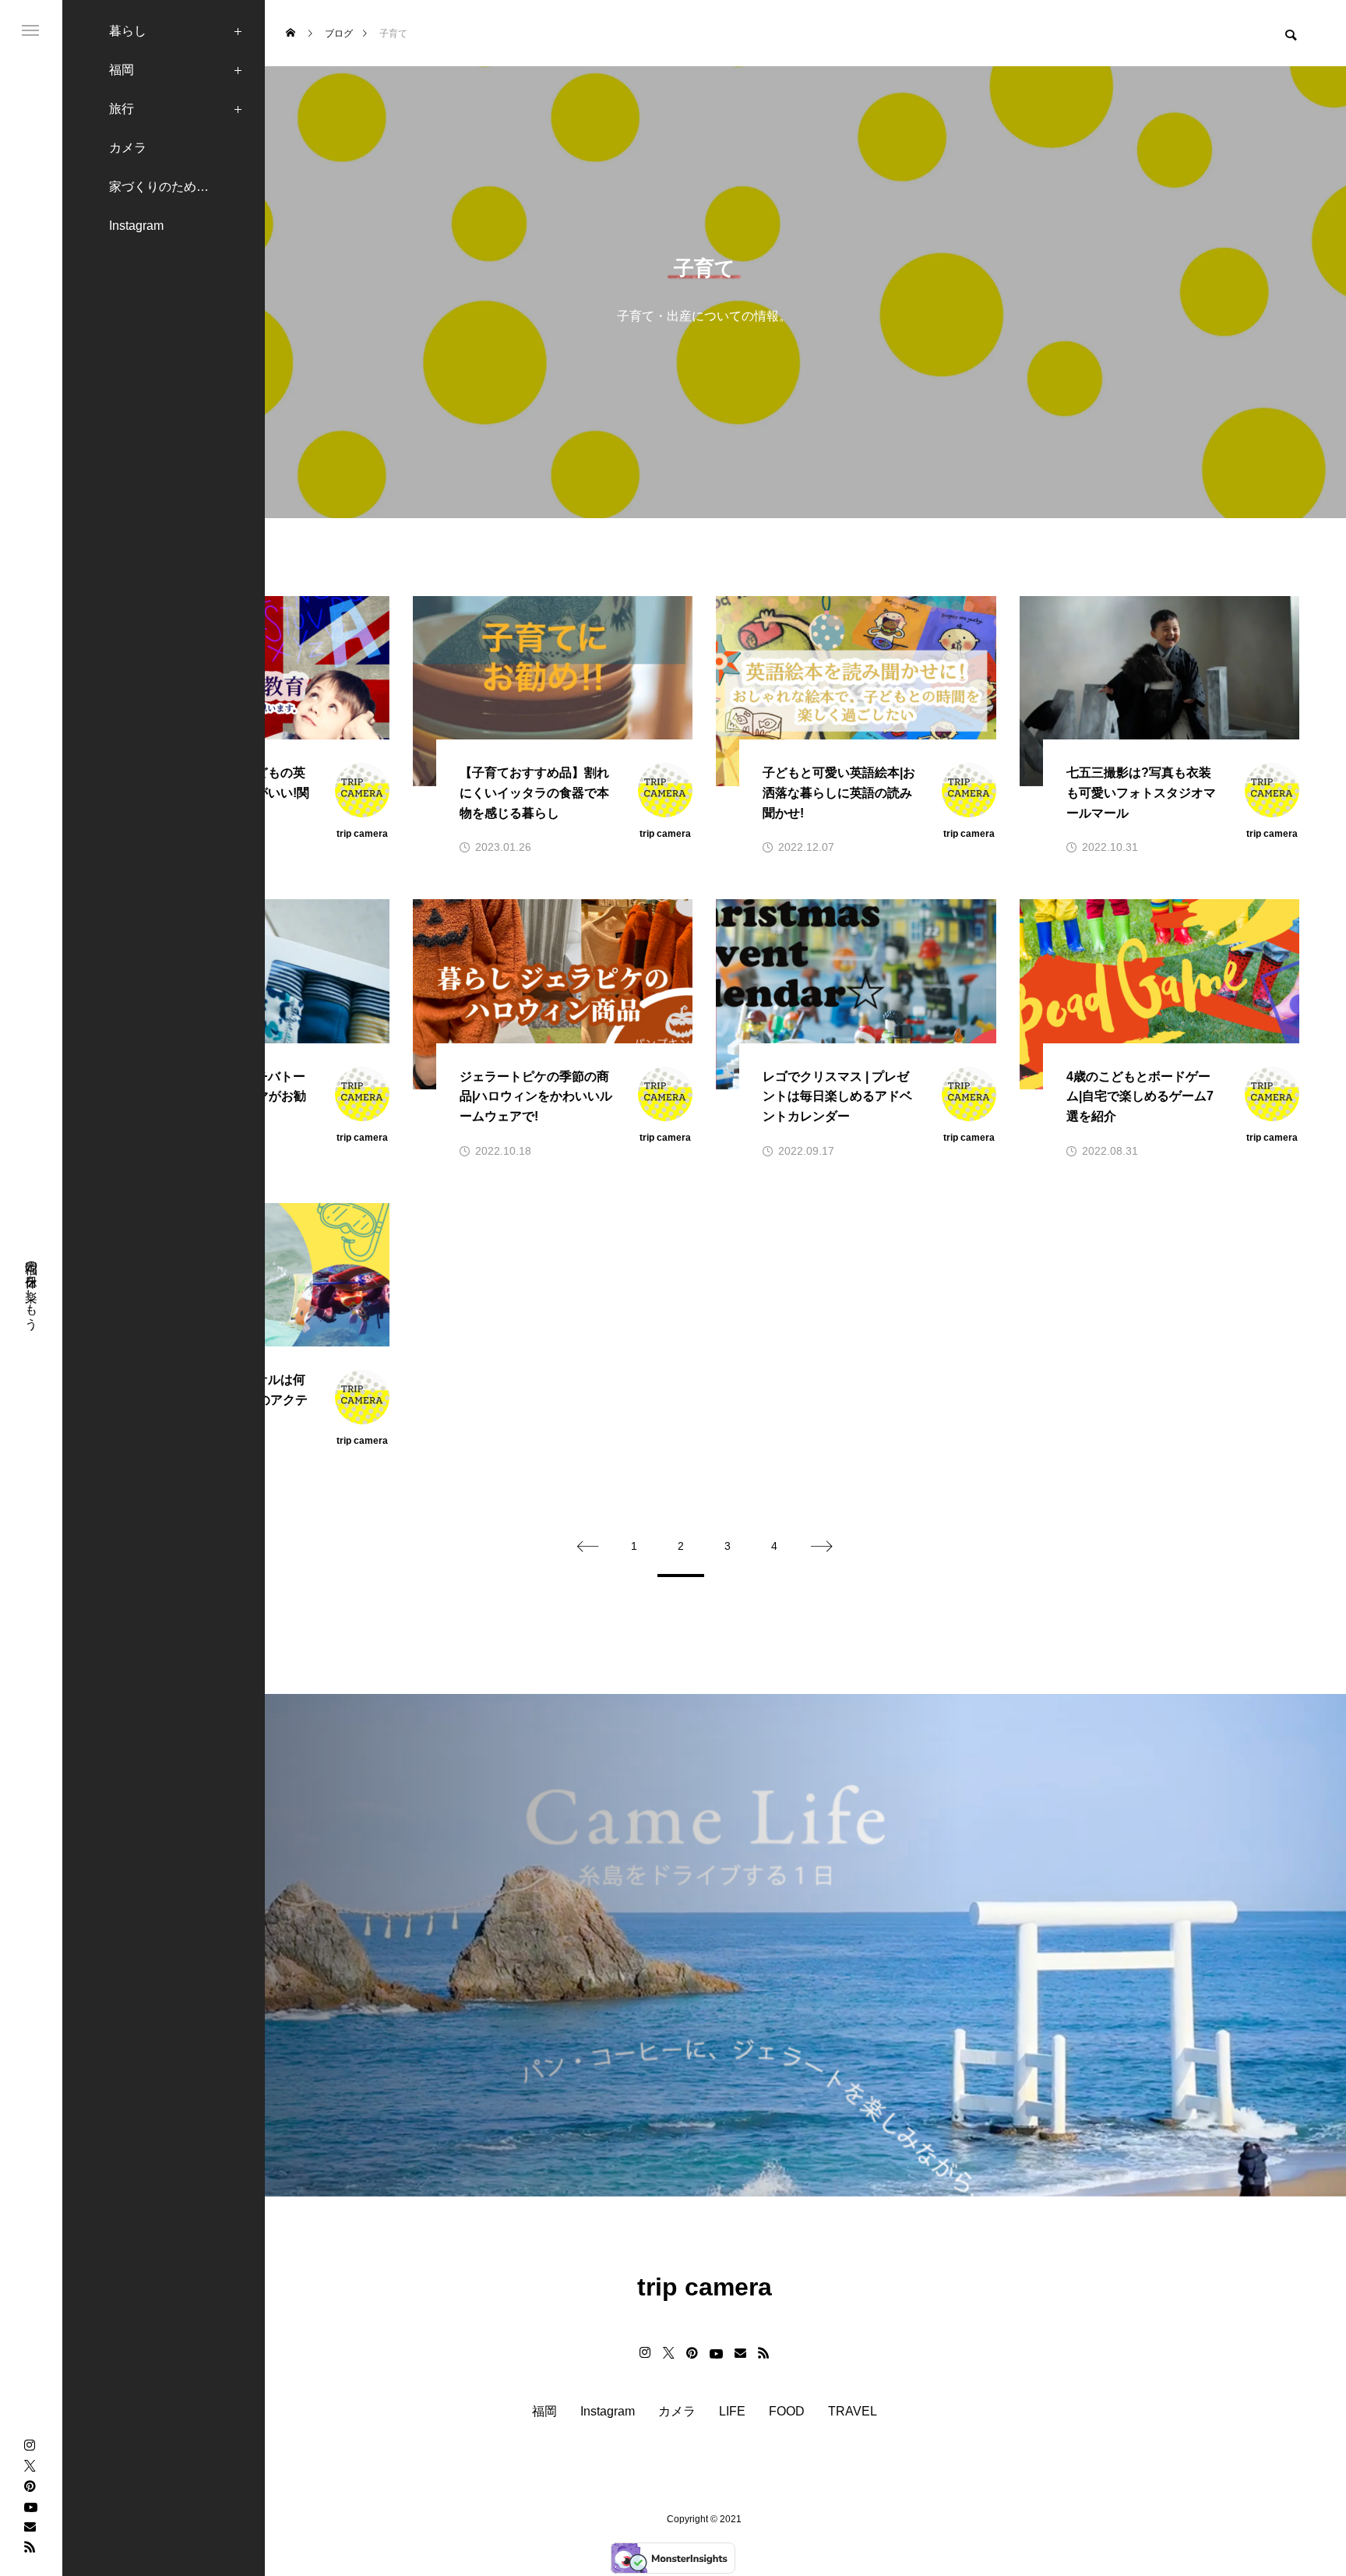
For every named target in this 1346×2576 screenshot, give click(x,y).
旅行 (122, 109)
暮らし (128, 31)
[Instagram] (30, 2445)
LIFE (732, 2412)
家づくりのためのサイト (178, 187)
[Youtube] (30, 2506)
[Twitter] (30, 2465)
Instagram (136, 226)
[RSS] (30, 2546)
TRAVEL (853, 2412)
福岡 (122, 70)
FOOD (787, 2412)
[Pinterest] (30, 2486)
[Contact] (30, 2526)
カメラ (128, 148)
